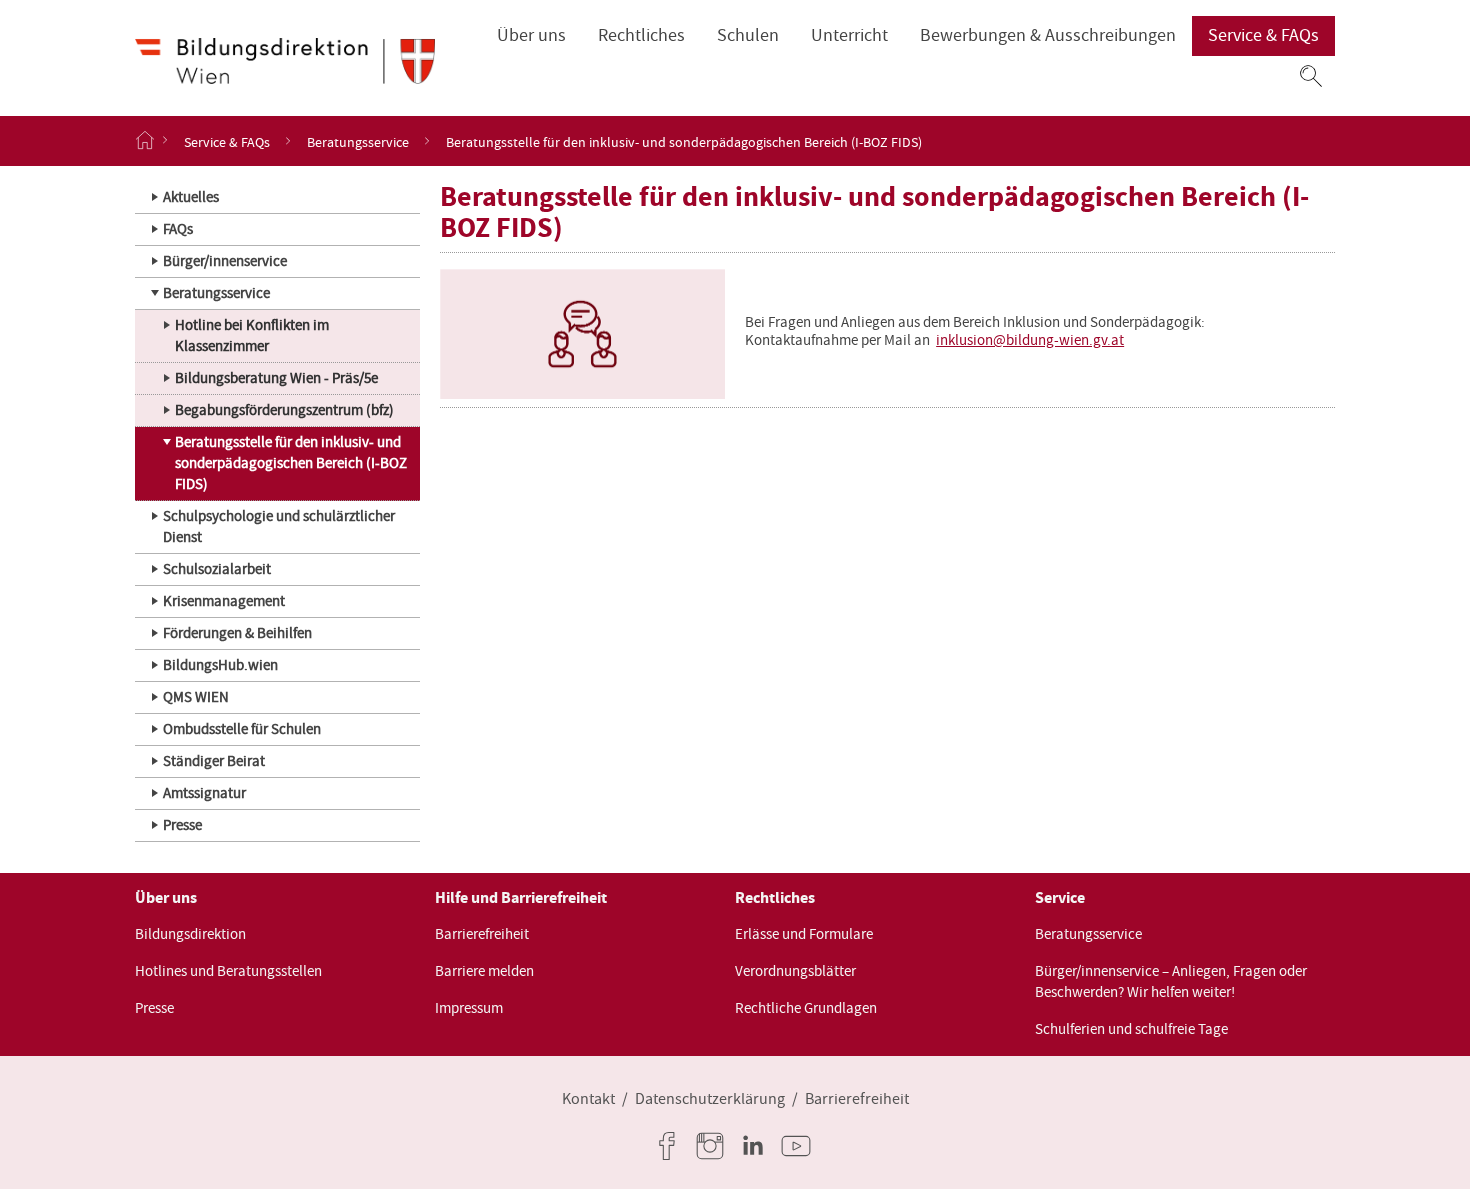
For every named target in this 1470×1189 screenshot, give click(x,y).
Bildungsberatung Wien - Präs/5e (276, 378)
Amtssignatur (204, 793)
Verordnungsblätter (795, 971)
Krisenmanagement (224, 601)
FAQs (178, 229)
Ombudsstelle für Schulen (242, 729)
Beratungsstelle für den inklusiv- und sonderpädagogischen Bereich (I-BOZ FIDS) (291, 463)
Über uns (531, 35)
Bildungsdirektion (190, 934)
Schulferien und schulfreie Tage (1131, 1029)
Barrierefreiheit (482, 934)
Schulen (748, 35)
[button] (1311, 76)
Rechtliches (641, 35)
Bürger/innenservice (225, 261)
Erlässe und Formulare (804, 934)
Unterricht (849, 35)
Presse (182, 825)
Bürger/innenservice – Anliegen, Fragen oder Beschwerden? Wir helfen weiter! (1171, 981)
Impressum (469, 1008)
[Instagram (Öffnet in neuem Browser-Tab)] (714, 1146)
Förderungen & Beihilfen (237, 633)
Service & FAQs (1263, 35)
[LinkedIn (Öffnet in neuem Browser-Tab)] (757, 1146)
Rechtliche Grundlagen (806, 1008)
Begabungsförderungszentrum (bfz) (284, 410)
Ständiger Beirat (214, 761)
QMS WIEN (196, 697)
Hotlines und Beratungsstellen (228, 971)
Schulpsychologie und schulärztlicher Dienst (279, 526)
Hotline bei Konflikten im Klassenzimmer (252, 335)
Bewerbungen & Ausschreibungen (1048, 35)
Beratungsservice (358, 141)
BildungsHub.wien (220, 665)
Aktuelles (191, 197)
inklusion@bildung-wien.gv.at (1030, 340)
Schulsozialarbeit (217, 569)
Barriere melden (484, 971)
